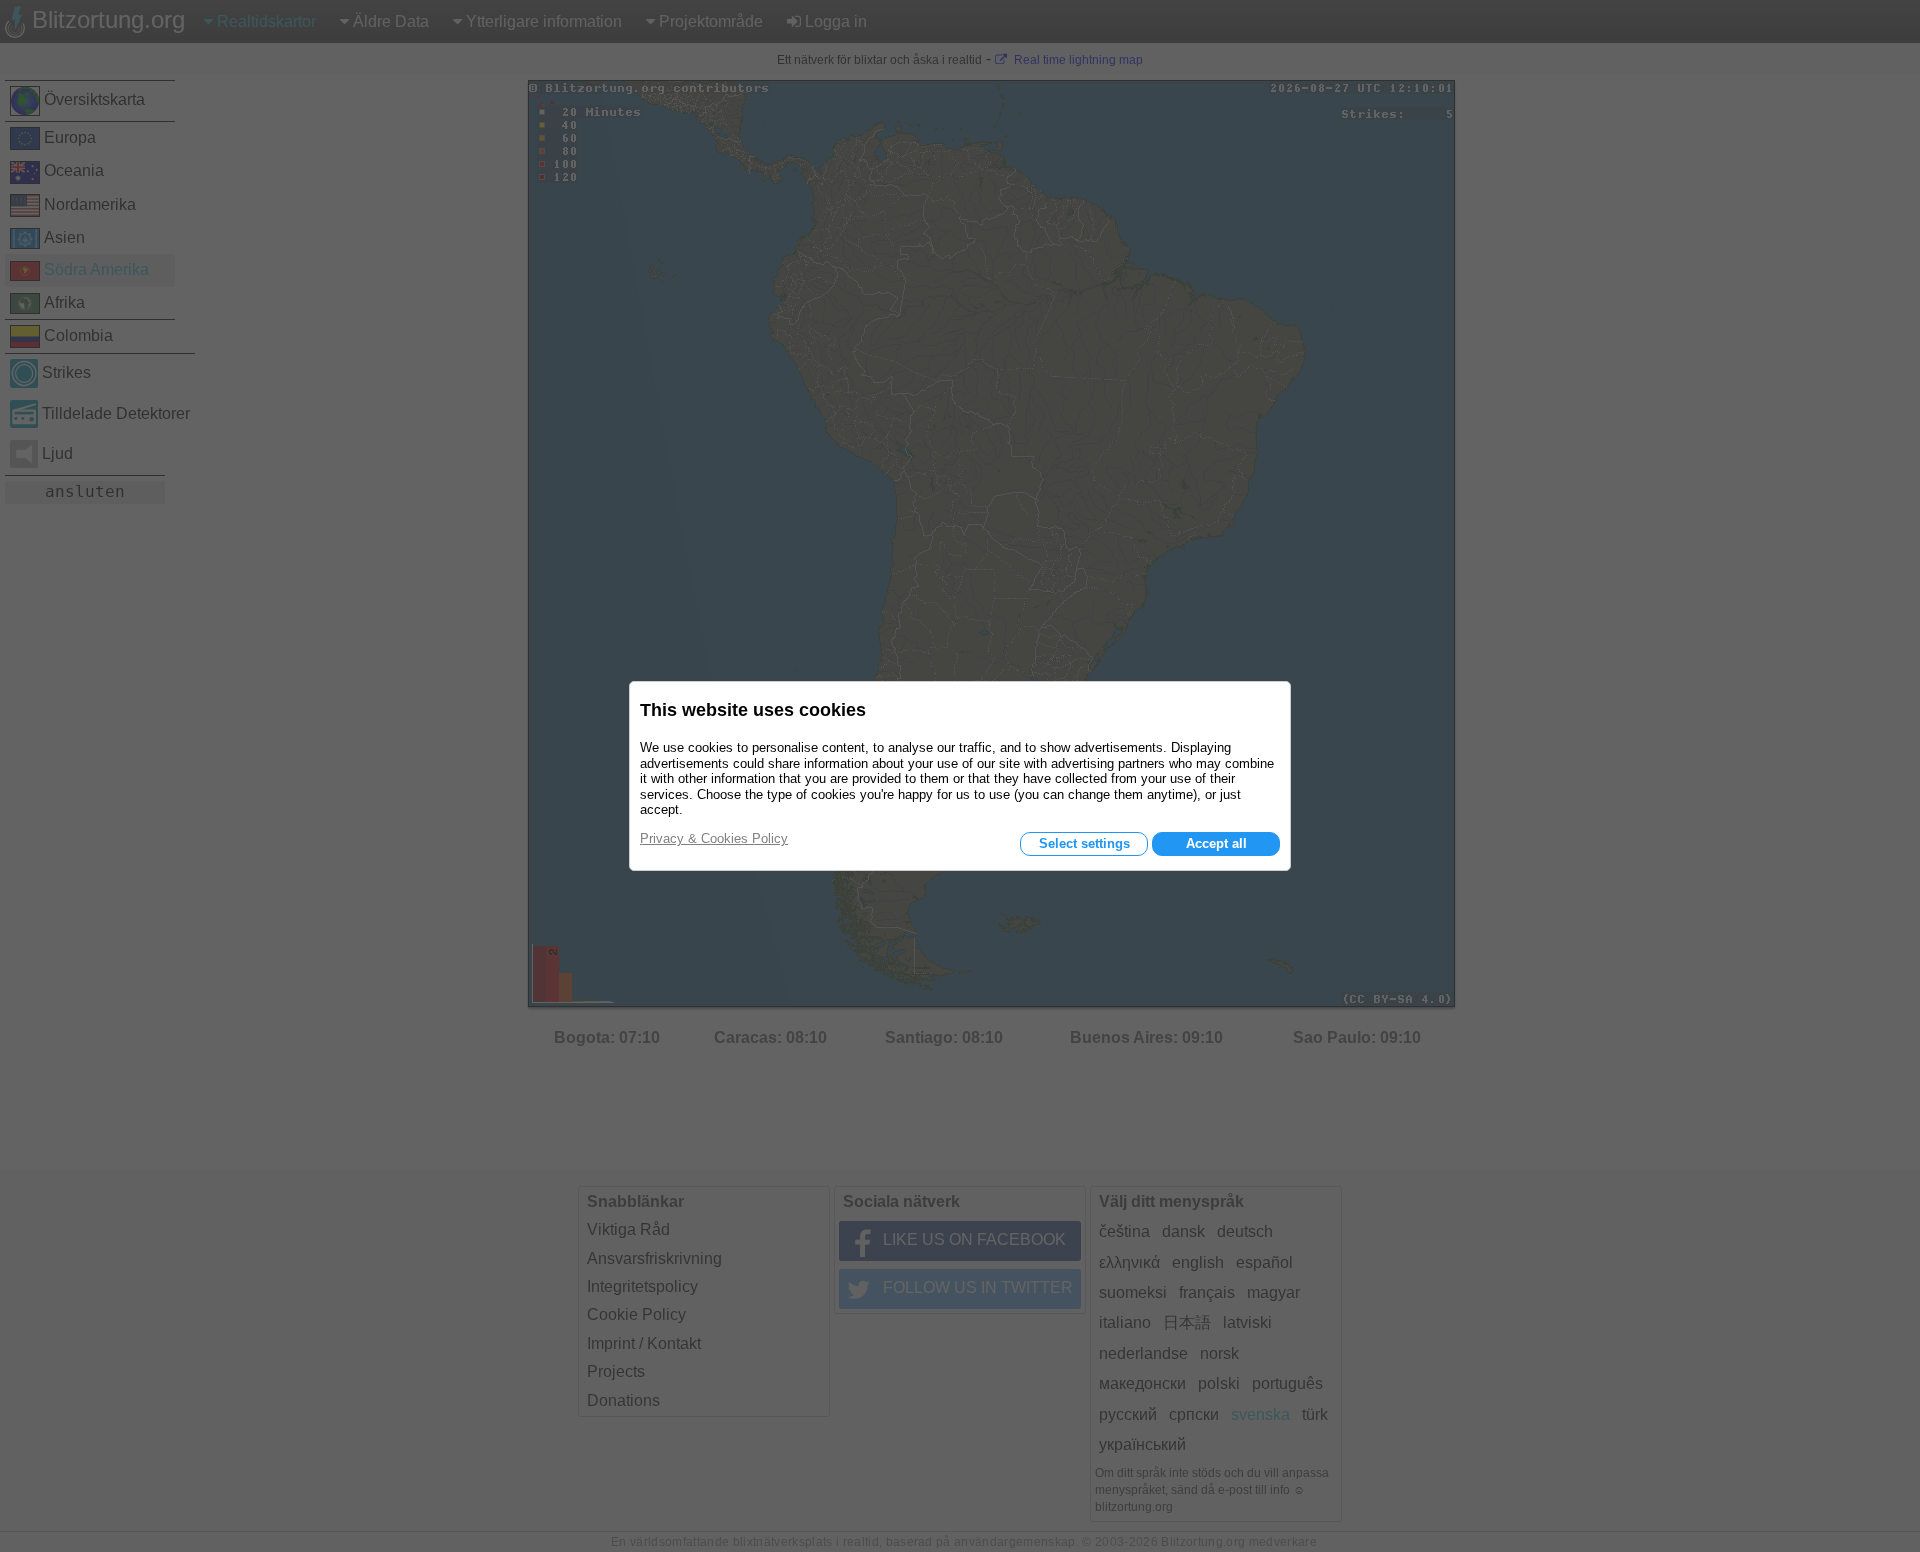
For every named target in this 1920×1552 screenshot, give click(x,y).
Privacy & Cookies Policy (714, 838)
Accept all (1216, 843)
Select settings (1084, 843)
